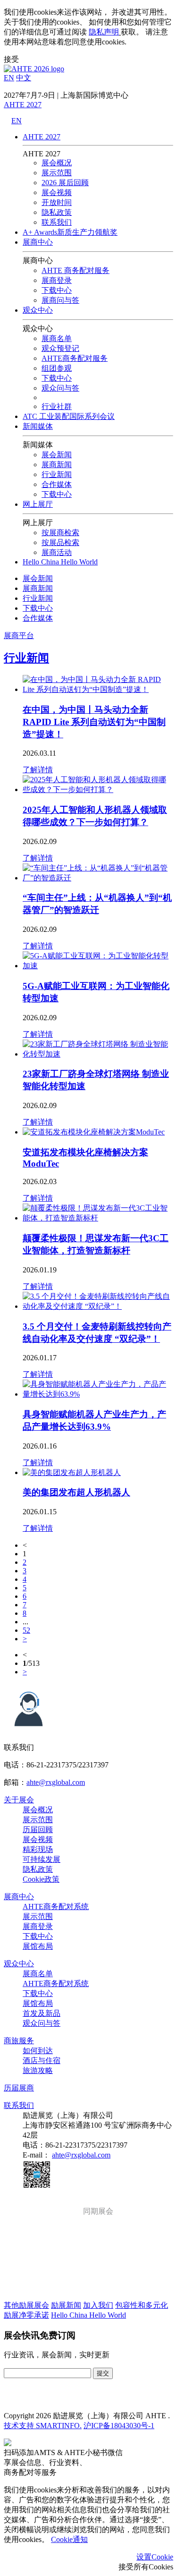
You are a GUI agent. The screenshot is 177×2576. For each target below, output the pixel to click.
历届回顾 (38, 1830)
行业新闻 (57, 474)
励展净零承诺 (26, 2315)
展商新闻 (57, 465)
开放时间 (57, 202)
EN (9, 78)
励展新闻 (66, 2305)
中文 (24, 78)
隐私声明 (104, 32)
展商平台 (19, 635)
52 (26, 1630)
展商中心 (38, 242)
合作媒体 (57, 484)
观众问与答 (42, 2023)
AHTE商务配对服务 (75, 358)
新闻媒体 (38, 426)
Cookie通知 (69, 2539)
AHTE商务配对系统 (56, 1906)
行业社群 (57, 406)
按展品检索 (60, 542)
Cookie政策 (41, 1879)
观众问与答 (60, 388)
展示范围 (57, 173)
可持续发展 (42, 1859)
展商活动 (57, 552)
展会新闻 (57, 455)
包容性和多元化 (142, 2305)
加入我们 (98, 2305)
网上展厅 (38, 504)
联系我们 (57, 222)
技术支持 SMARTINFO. (43, 2426)
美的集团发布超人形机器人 (76, 1492)
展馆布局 (38, 1946)
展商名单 (57, 338)
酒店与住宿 (42, 2060)
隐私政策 (57, 212)
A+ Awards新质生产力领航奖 (70, 232)
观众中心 (38, 310)
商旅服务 (19, 2041)
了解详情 (38, 770)
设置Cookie (155, 2557)
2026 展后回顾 (65, 183)
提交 (103, 2373)
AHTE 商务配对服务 (76, 270)
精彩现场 (38, 1849)
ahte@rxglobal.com (56, 1782)
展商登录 (57, 280)
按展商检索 (60, 533)
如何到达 (38, 2051)
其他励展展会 (26, 2305)
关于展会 (19, 1800)
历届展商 (19, 2088)
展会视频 (57, 192)
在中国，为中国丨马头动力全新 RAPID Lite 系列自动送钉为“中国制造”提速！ (94, 722)
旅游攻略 (38, 2070)
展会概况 (57, 163)
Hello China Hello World (60, 562)
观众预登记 (60, 348)
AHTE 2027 (23, 105)
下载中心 (57, 290)
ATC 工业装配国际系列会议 (69, 416)
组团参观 (57, 368)
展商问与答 (60, 300)
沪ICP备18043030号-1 (119, 2426)
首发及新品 (42, 2013)
